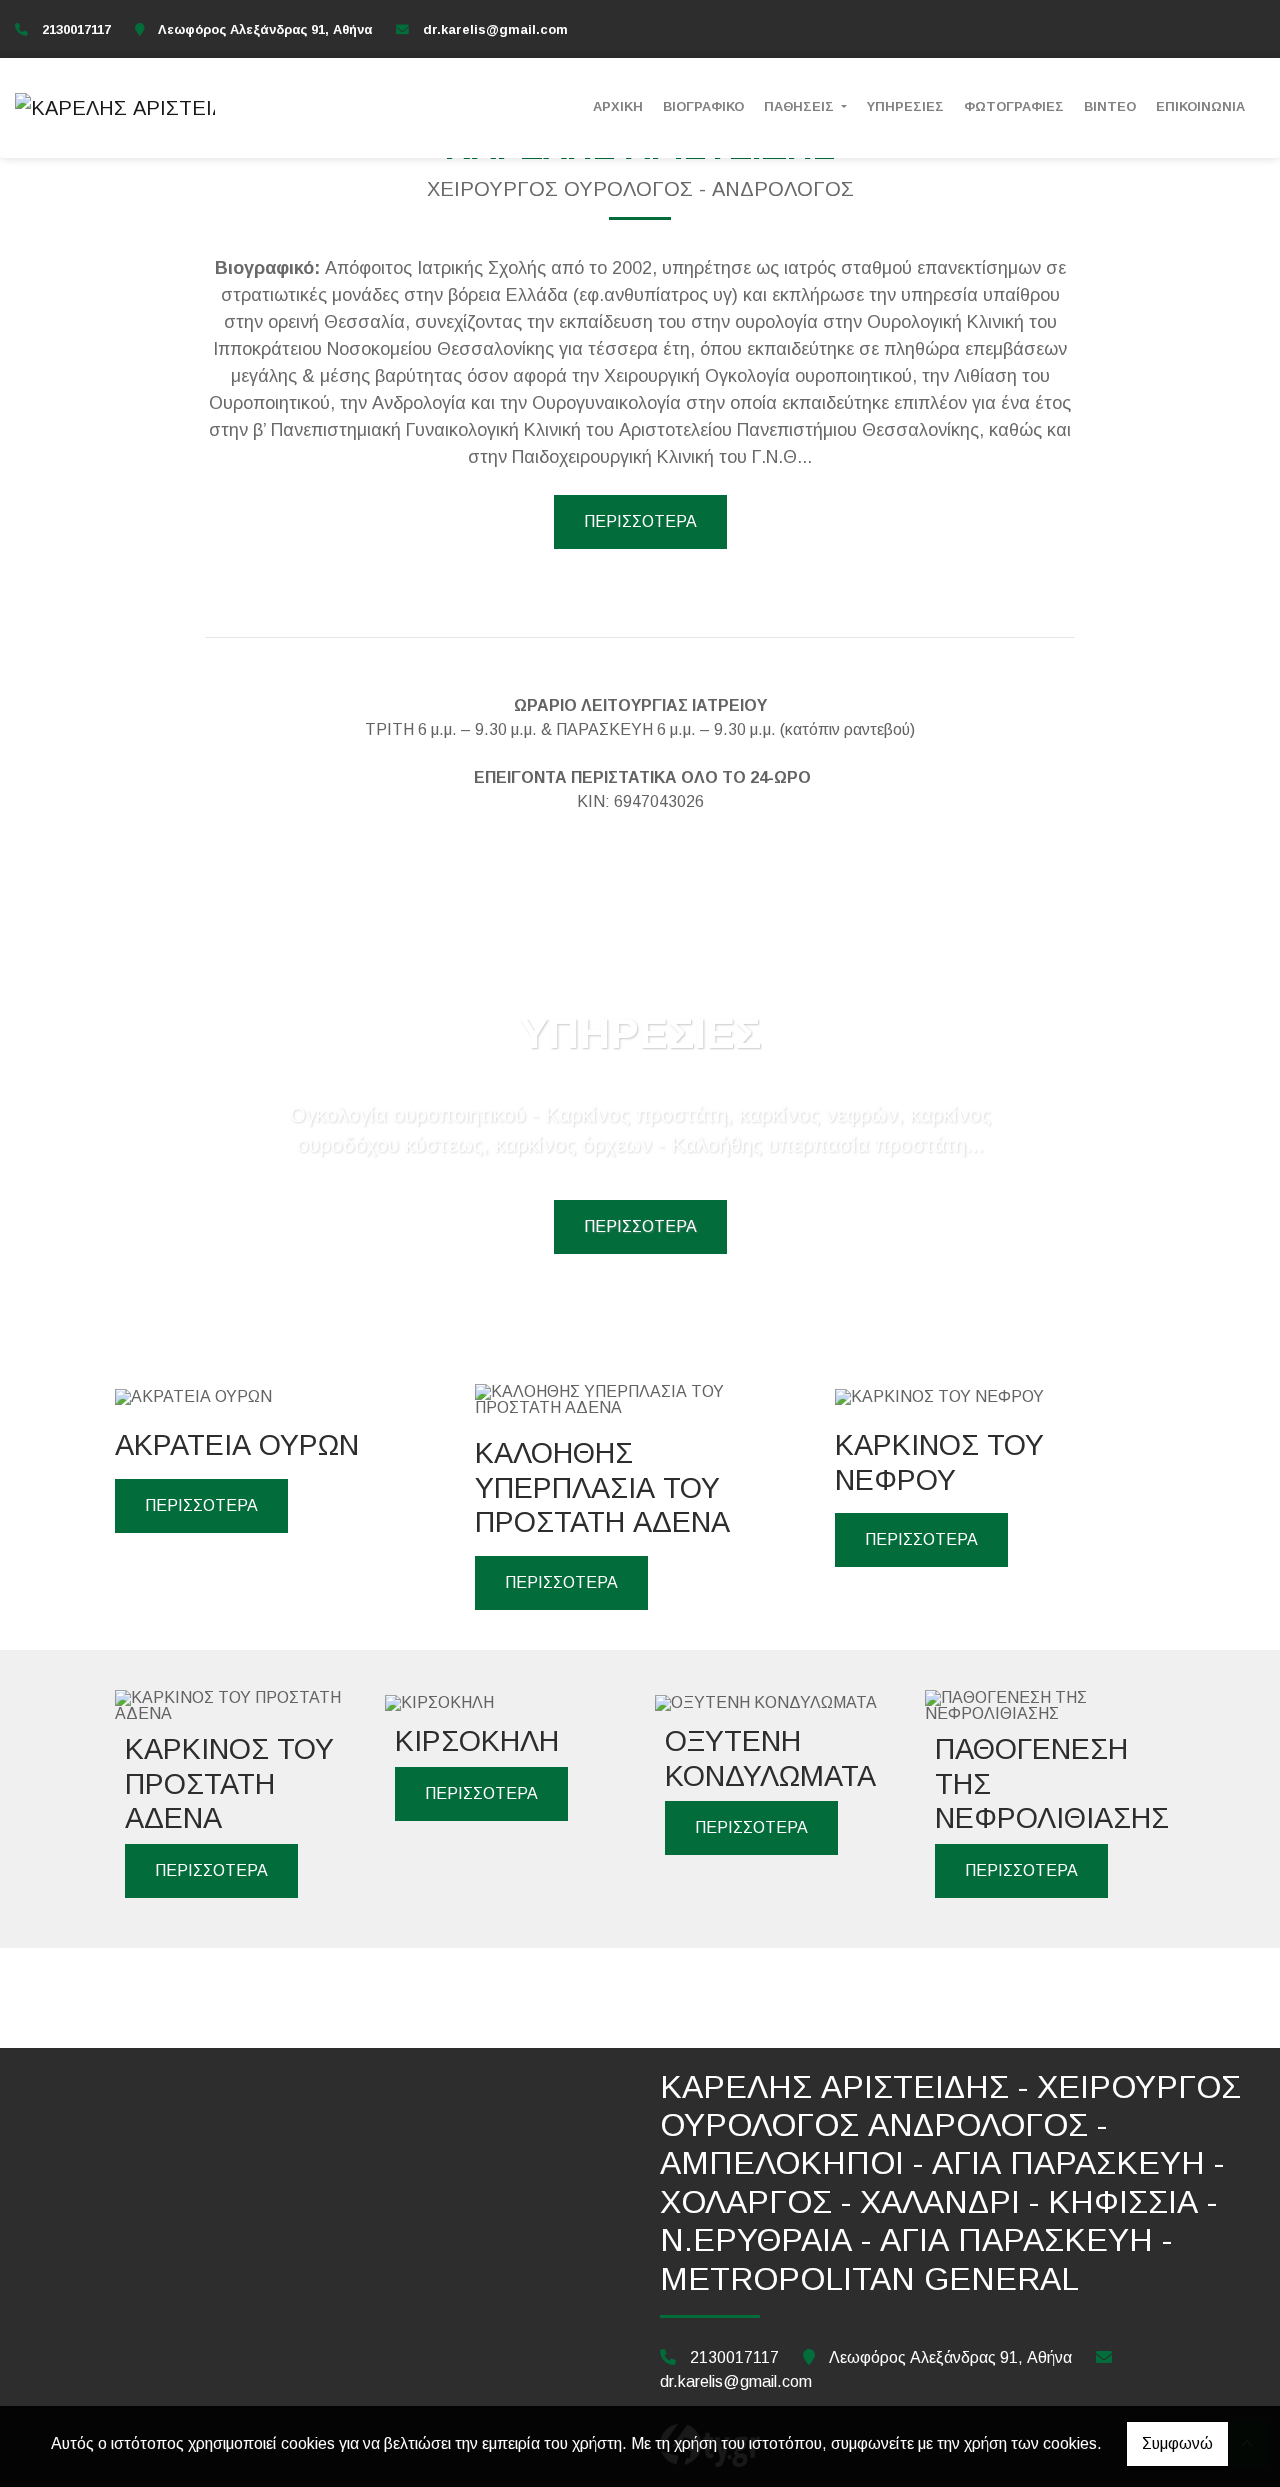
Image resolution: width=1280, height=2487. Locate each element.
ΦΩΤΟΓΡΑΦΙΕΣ (1014, 106)
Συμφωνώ (1177, 2443)
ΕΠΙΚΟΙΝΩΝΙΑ (1200, 106)
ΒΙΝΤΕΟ (1110, 106)
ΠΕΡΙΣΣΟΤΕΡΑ (640, 521)
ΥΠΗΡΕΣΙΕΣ (905, 106)
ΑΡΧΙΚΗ (618, 106)
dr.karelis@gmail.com (495, 29)
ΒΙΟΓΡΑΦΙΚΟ (703, 106)
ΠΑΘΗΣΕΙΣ (801, 106)
